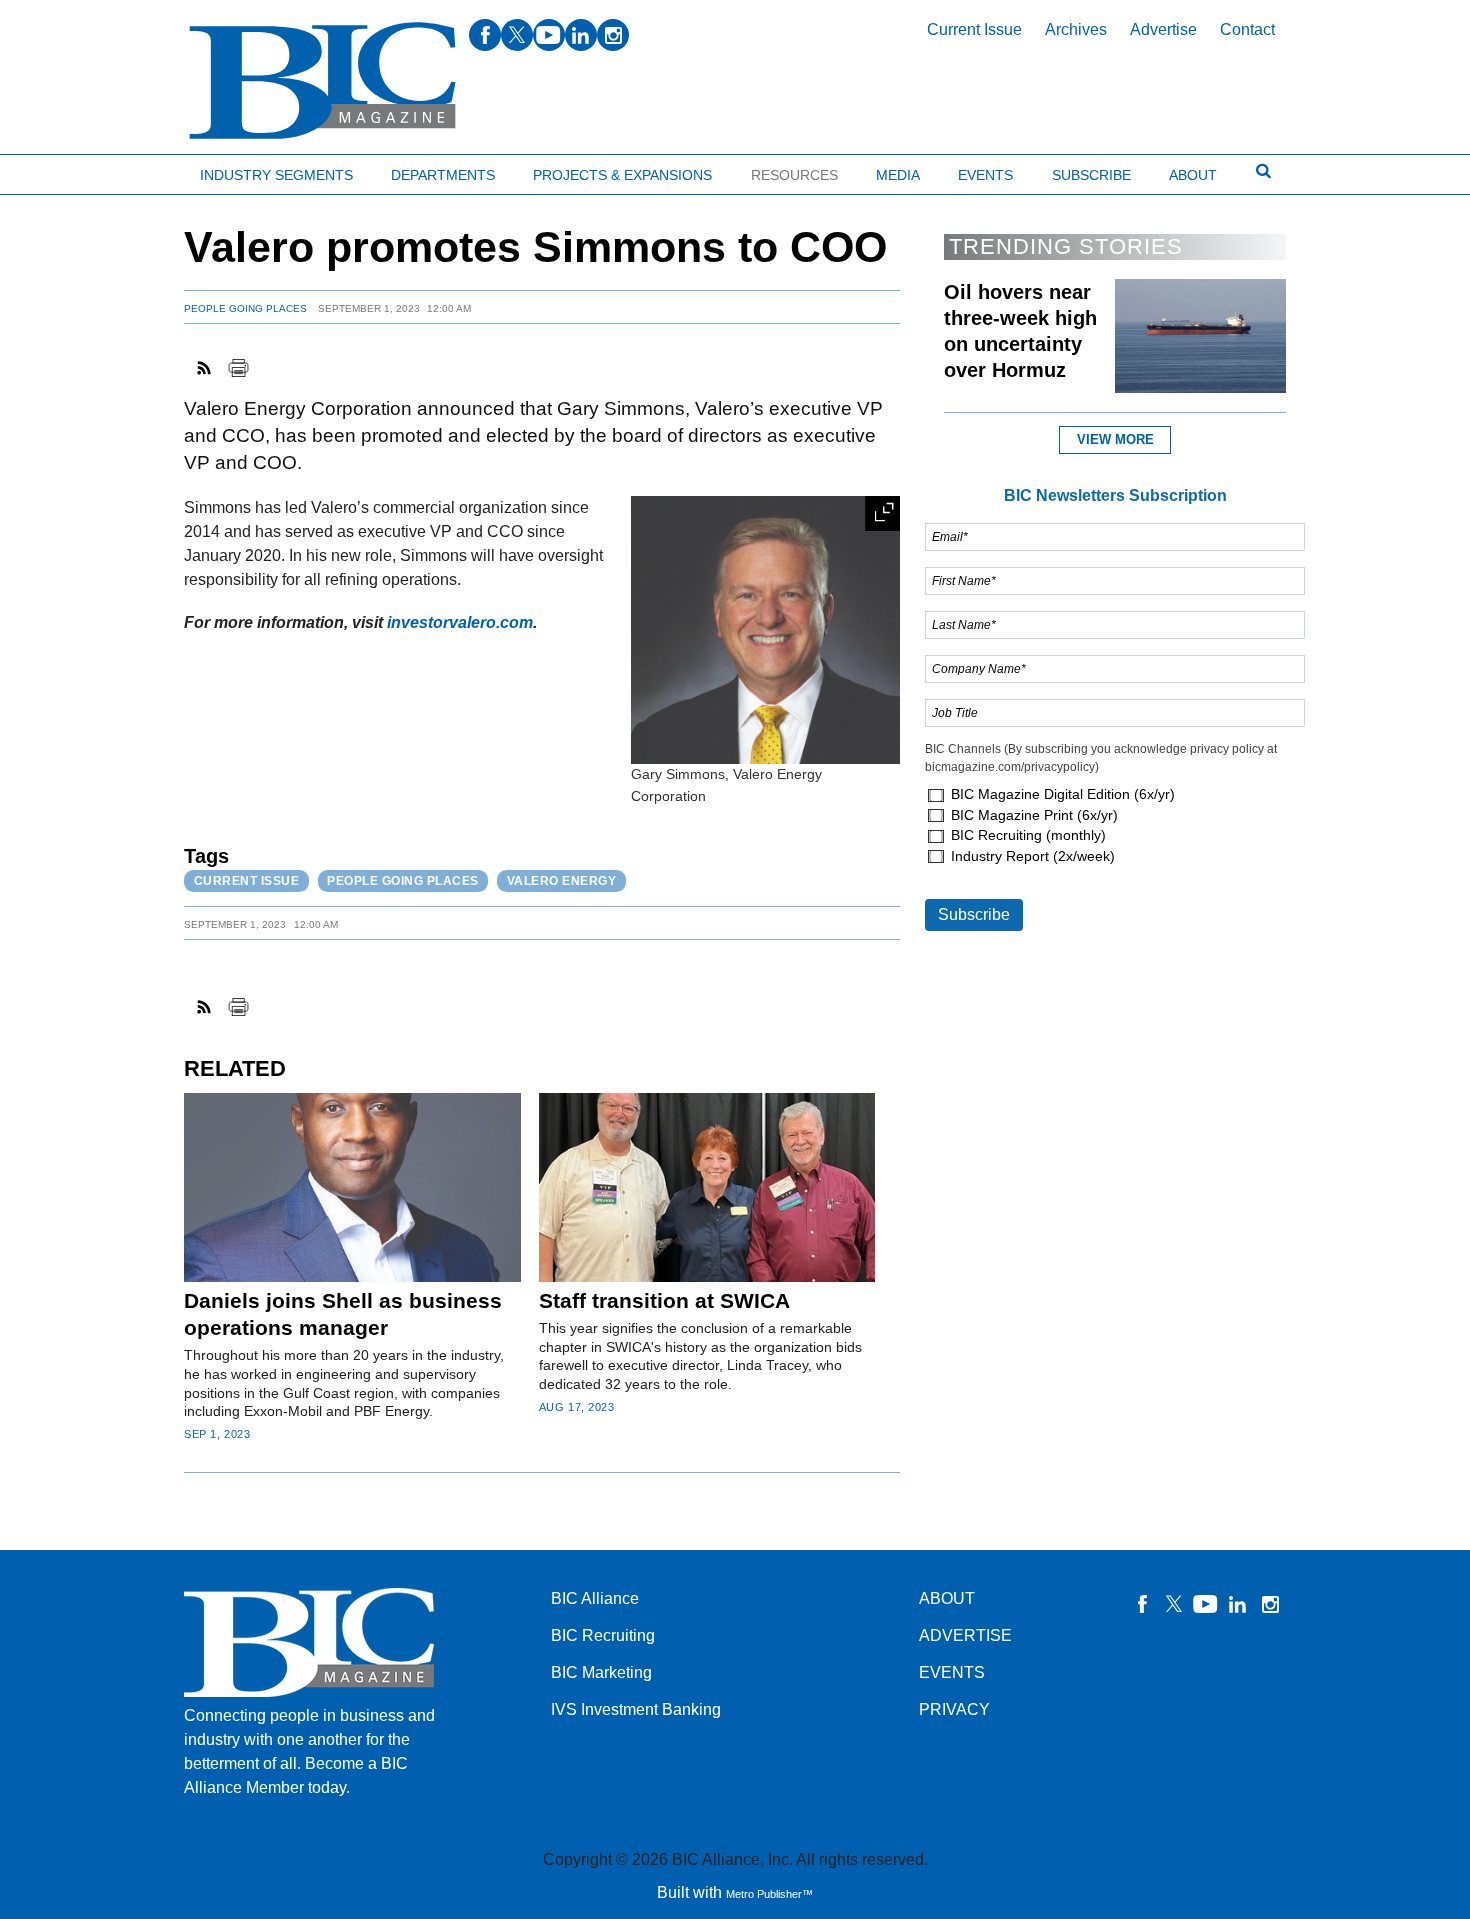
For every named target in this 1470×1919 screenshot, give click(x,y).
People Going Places (245, 308)
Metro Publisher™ (769, 1894)
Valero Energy (562, 881)
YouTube (1206, 1604)
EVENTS (952, 1672)
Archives (1076, 29)
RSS (205, 368)
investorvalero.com (460, 622)
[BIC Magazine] (322, 81)
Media (898, 175)
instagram (613, 35)
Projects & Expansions (622, 175)
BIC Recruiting (603, 1635)
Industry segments (276, 175)
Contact (1247, 29)
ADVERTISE (965, 1635)
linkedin (581, 35)
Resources (794, 175)
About (1193, 175)
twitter (517, 35)
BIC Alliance (595, 1598)
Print (238, 368)
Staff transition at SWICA (664, 1300)
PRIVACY (954, 1709)
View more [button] (1115, 439)
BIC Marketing (601, 1672)
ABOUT (947, 1598)
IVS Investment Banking (636, 1709)
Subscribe (1091, 175)
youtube (549, 35)
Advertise (1163, 29)
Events (985, 175)
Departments (443, 175)
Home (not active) (60, 170)
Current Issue (974, 29)
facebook (485, 35)
